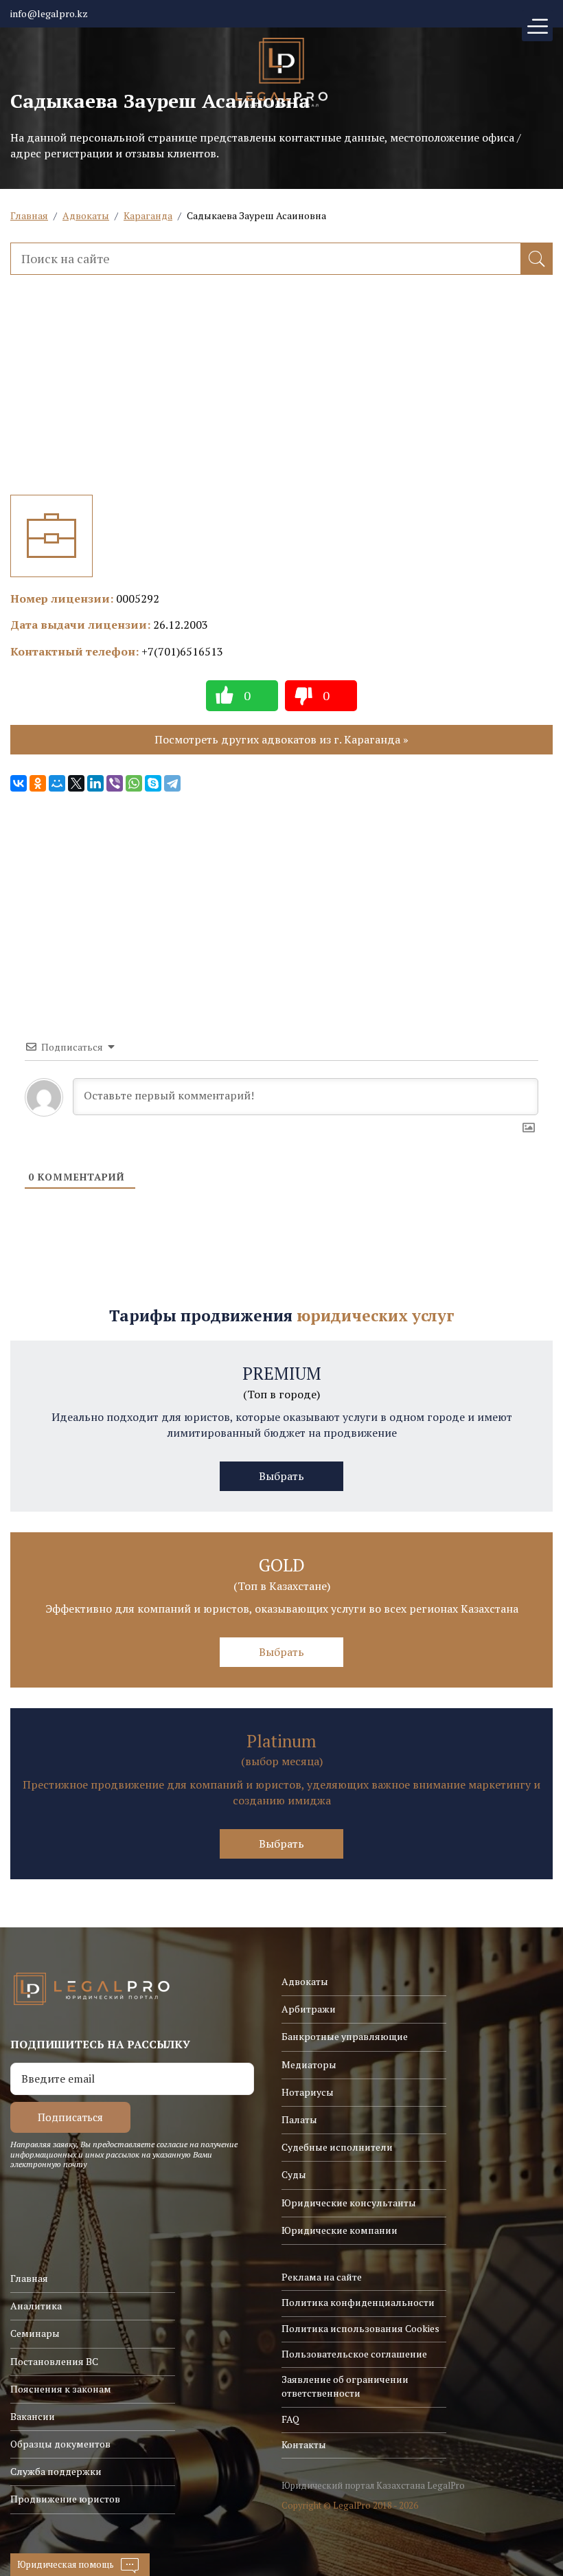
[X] (76, 783)
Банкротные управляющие (345, 2036)
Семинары (35, 2333)
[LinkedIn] (95, 783)
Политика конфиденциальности (358, 2302)
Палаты (299, 2119)
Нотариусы (308, 2092)
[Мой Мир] (57, 783)
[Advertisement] (281, 399)
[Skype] (153, 783)
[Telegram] (172, 783)
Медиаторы (309, 2064)
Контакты (304, 2444)
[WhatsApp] (134, 783)
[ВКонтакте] (19, 783)
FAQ (290, 2419)
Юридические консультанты (349, 2203)
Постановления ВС (54, 2361)
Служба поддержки (56, 2471)
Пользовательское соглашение (354, 2354)
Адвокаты (86, 215)
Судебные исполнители (337, 2147)
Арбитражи (309, 2009)
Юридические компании (340, 2230)
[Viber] (115, 783)
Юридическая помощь (66, 2564)
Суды (294, 2174)
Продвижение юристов (65, 2499)
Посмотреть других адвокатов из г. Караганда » (281, 739)
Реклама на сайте (322, 2277)
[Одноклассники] (38, 783)
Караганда (148, 215)
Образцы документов (60, 2444)
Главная (29, 215)
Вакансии (33, 2416)
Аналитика (36, 2306)
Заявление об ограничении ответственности (345, 2386)
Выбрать (281, 1476)
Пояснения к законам (61, 2389)
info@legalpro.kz (49, 13)
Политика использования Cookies (360, 2328)
